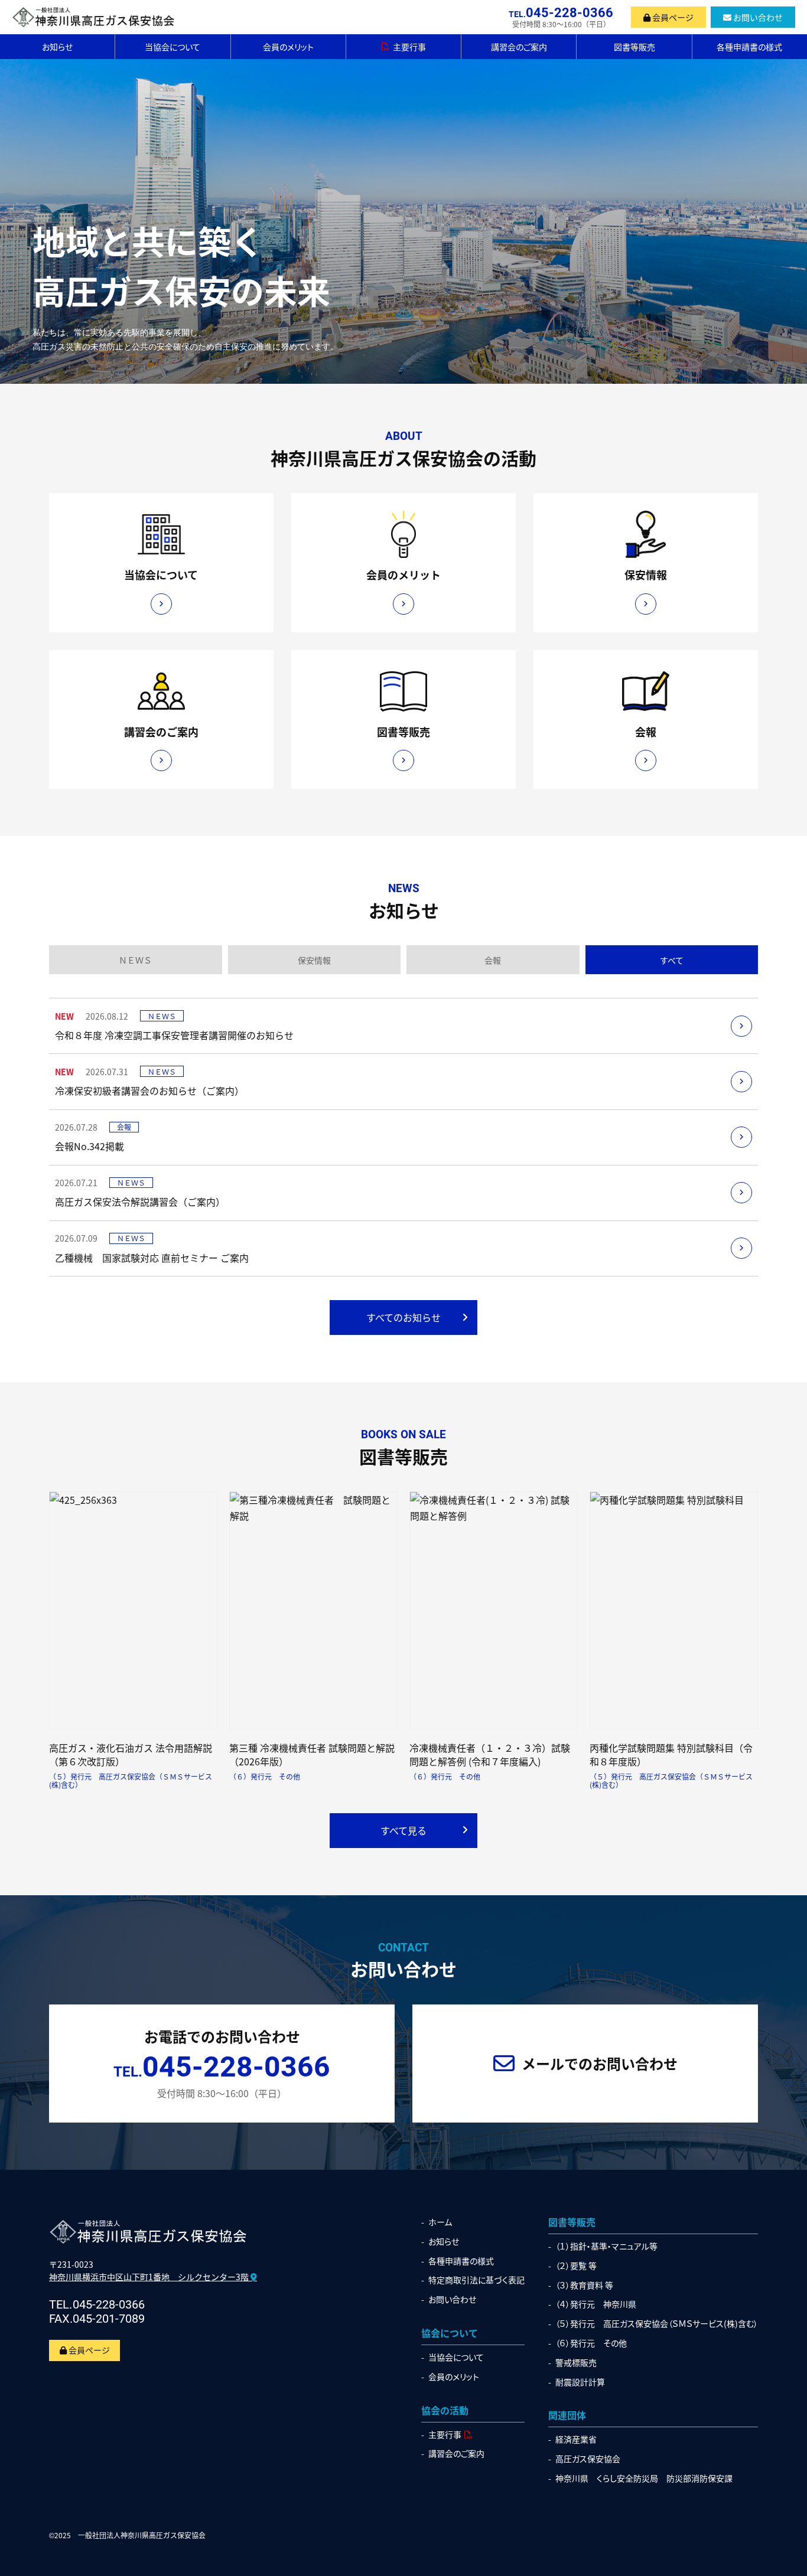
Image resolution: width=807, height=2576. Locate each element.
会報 (493, 960)
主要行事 (409, 47)
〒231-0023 (150, 2270)
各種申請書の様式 (749, 47)
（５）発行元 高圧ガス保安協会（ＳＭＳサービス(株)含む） (657, 2324)
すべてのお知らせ (403, 1317)
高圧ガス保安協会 (588, 2459)
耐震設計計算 (580, 2382)
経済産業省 (576, 2439)
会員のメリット (288, 47)
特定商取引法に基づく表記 (476, 2280)
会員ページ (672, 17)
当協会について (173, 47)
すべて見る (403, 1830)
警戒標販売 (576, 2363)
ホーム (440, 2222)
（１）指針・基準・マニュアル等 (606, 2246)
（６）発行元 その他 (591, 2343)
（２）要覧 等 (576, 2266)
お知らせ (57, 47)
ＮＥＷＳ (135, 960)
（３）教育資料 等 (584, 2285)
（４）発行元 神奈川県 (596, 2304)
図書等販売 (634, 47)
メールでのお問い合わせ (600, 2063)
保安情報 (314, 960)
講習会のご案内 (519, 47)
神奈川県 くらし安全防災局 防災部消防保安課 (644, 2478)
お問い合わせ (757, 17)
